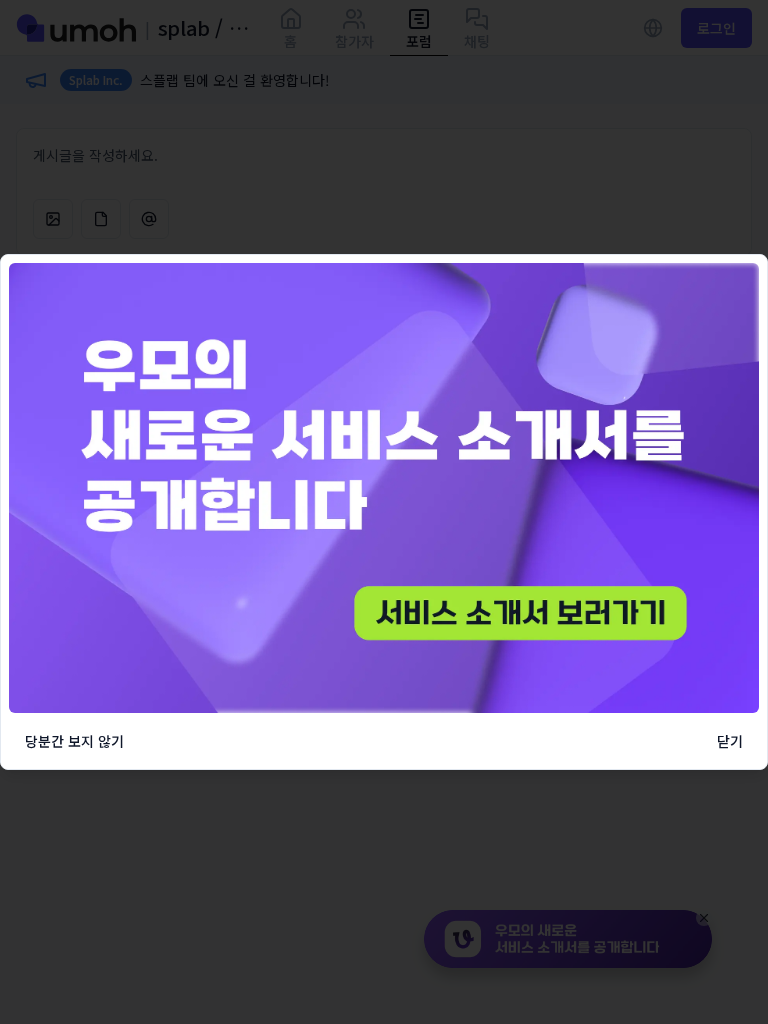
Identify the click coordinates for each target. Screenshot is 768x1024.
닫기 (730, 741)
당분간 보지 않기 (74, 741)
